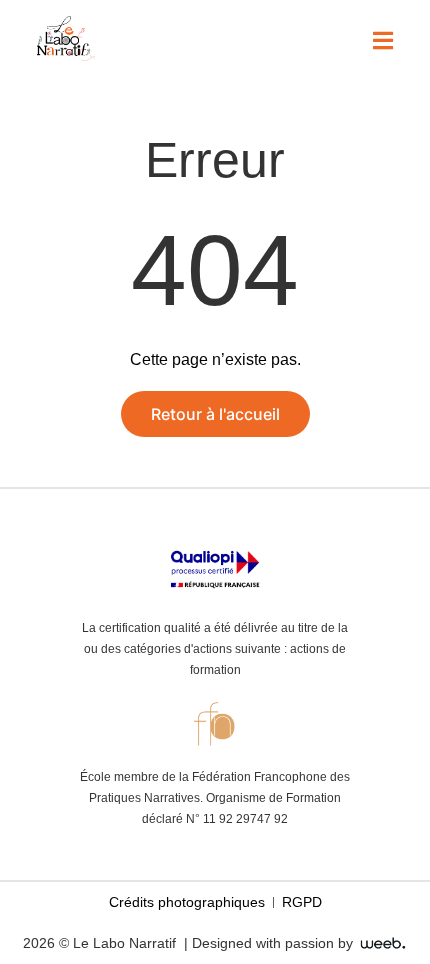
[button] (382, 40)
